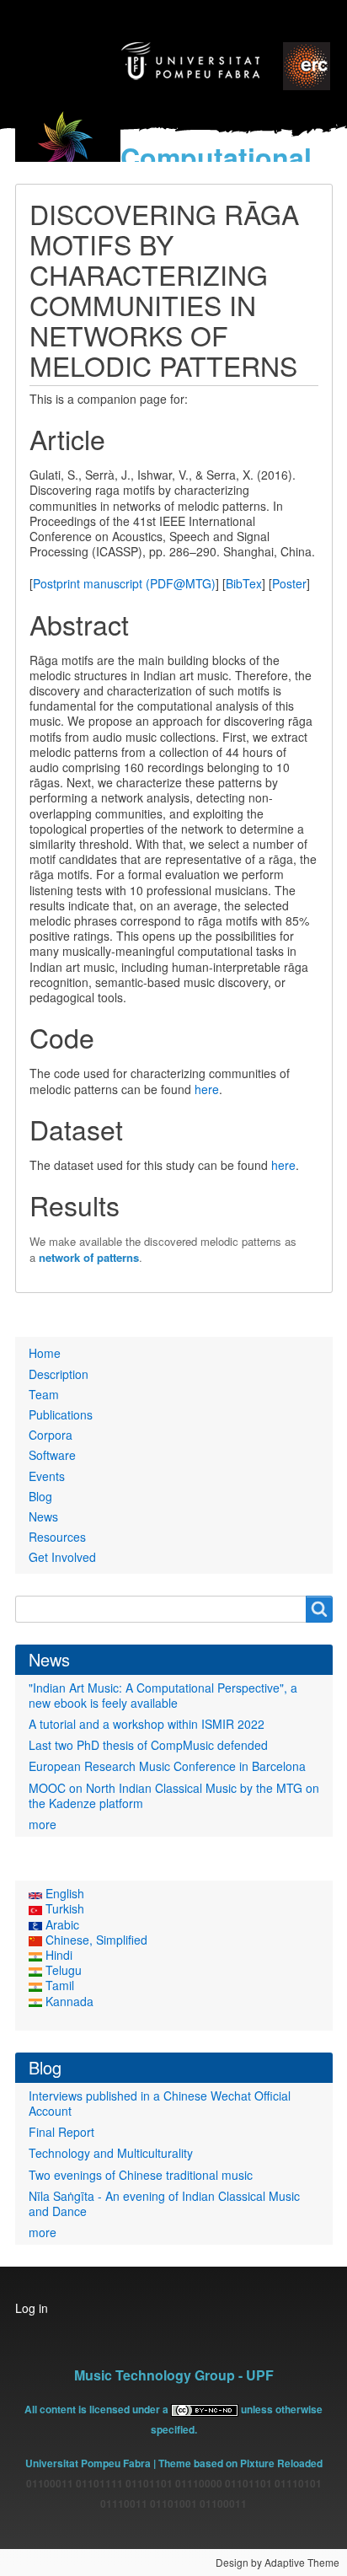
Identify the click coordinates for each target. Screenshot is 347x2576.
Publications (61, 1414)
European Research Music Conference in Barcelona (167, 1766)
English (63, 1893)
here (207, 1089)
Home (45, 1353)
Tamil (58, 1985)
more (43, 1824)
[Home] (68, 150)
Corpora (51, 1435)
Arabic (61, 1924)
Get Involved (62, 1557)
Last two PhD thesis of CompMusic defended (148, 1745)
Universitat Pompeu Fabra (88, 2463)
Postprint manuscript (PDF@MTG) (124, 583)
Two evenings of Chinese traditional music (141, 2175)
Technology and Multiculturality (111, 2153)
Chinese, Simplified (95, 1940)
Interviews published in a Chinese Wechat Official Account (160, 2103)
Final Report (61, 2132)
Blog (40, 1496)
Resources (57, 1537)
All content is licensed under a (98, 2409)
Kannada (68, 2001)
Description (59, 1374)
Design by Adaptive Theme (278, 2562)
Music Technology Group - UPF (174, 2375)
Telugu (62, 1970)
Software (52, 1455)
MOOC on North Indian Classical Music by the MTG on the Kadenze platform (174, 1795)
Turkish (63, 1908)
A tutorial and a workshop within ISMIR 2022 (147, 1724)
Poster (289, 583)
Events (47, 1476)
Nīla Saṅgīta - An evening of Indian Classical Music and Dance (164, 2203)
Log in (32, 2308)
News (43, 1516)
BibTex (244, 583)
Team (44, 1394)
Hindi (57, 1955)
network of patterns (89, 1257)
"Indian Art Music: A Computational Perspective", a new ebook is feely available (163, 1695)
